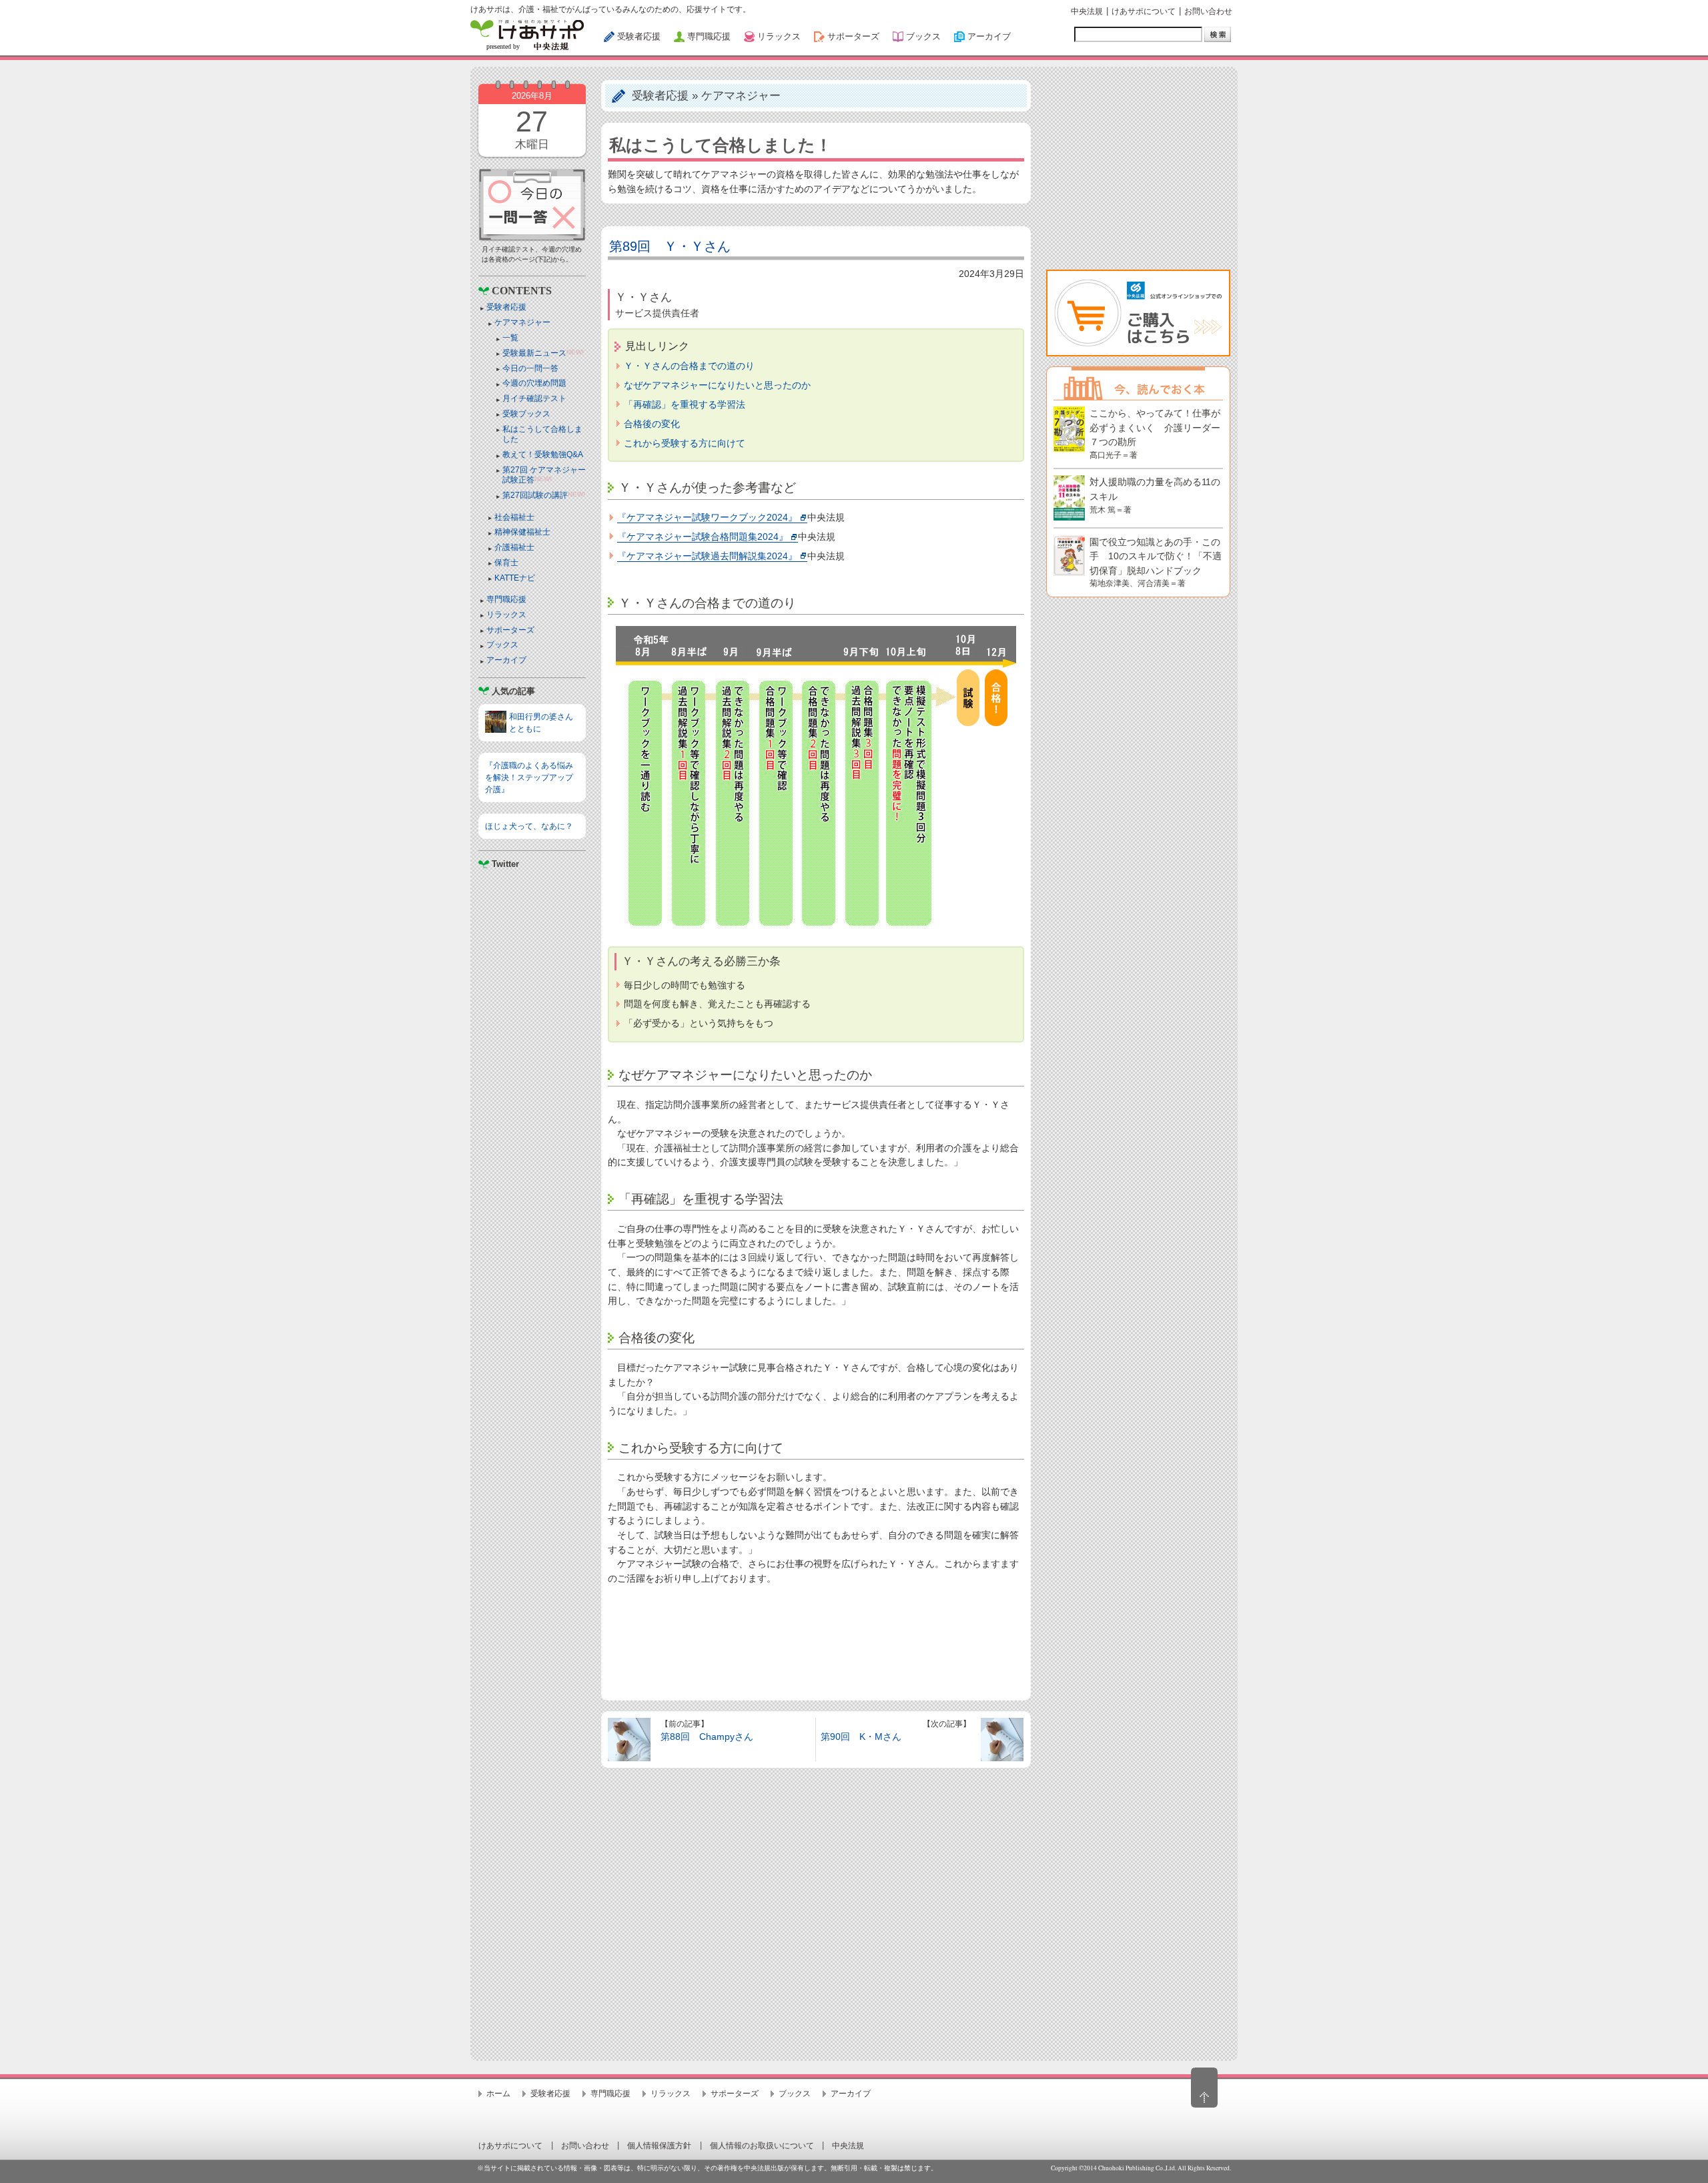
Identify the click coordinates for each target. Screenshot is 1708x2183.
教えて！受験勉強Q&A (543, 454)
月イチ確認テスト (534, 398)
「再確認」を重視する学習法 (685, 404)
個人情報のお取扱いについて (762, 2146)
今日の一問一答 (530, 368)
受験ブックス (526, 414)
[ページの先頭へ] (1204, 2088)
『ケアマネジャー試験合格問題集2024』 (703, 537)
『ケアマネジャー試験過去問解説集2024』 (707, 556)
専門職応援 (506, 599)
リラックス (506, 615)
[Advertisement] (532, 1229)
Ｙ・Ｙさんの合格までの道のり (689, 366)
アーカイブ (506, 660)
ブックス (502, 645)
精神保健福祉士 (522, 532)
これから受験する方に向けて (685, 443)
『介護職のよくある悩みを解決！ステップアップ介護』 (529, 777)
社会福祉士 (514, 517)
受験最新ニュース (534, 353)
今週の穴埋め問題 (534, 383)
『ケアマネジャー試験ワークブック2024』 (707, 517)
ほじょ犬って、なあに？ (529, 826)
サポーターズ (510, 630)
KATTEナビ (515, 578)
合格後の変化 (652, 424)
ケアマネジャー (522, 322)
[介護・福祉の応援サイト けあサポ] (527, 35)
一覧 (510, 338)
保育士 (506, 563)
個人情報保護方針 (659, 2146)
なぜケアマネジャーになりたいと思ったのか (717, 385)
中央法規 (1087, 11)
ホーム (498, 2094)
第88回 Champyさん (707, 1737)
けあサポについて (1144, 11)
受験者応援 (506, 307)
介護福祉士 (514, 547)
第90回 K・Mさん (861, 1737)
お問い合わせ (1208, 11)
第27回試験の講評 (535, 495)
